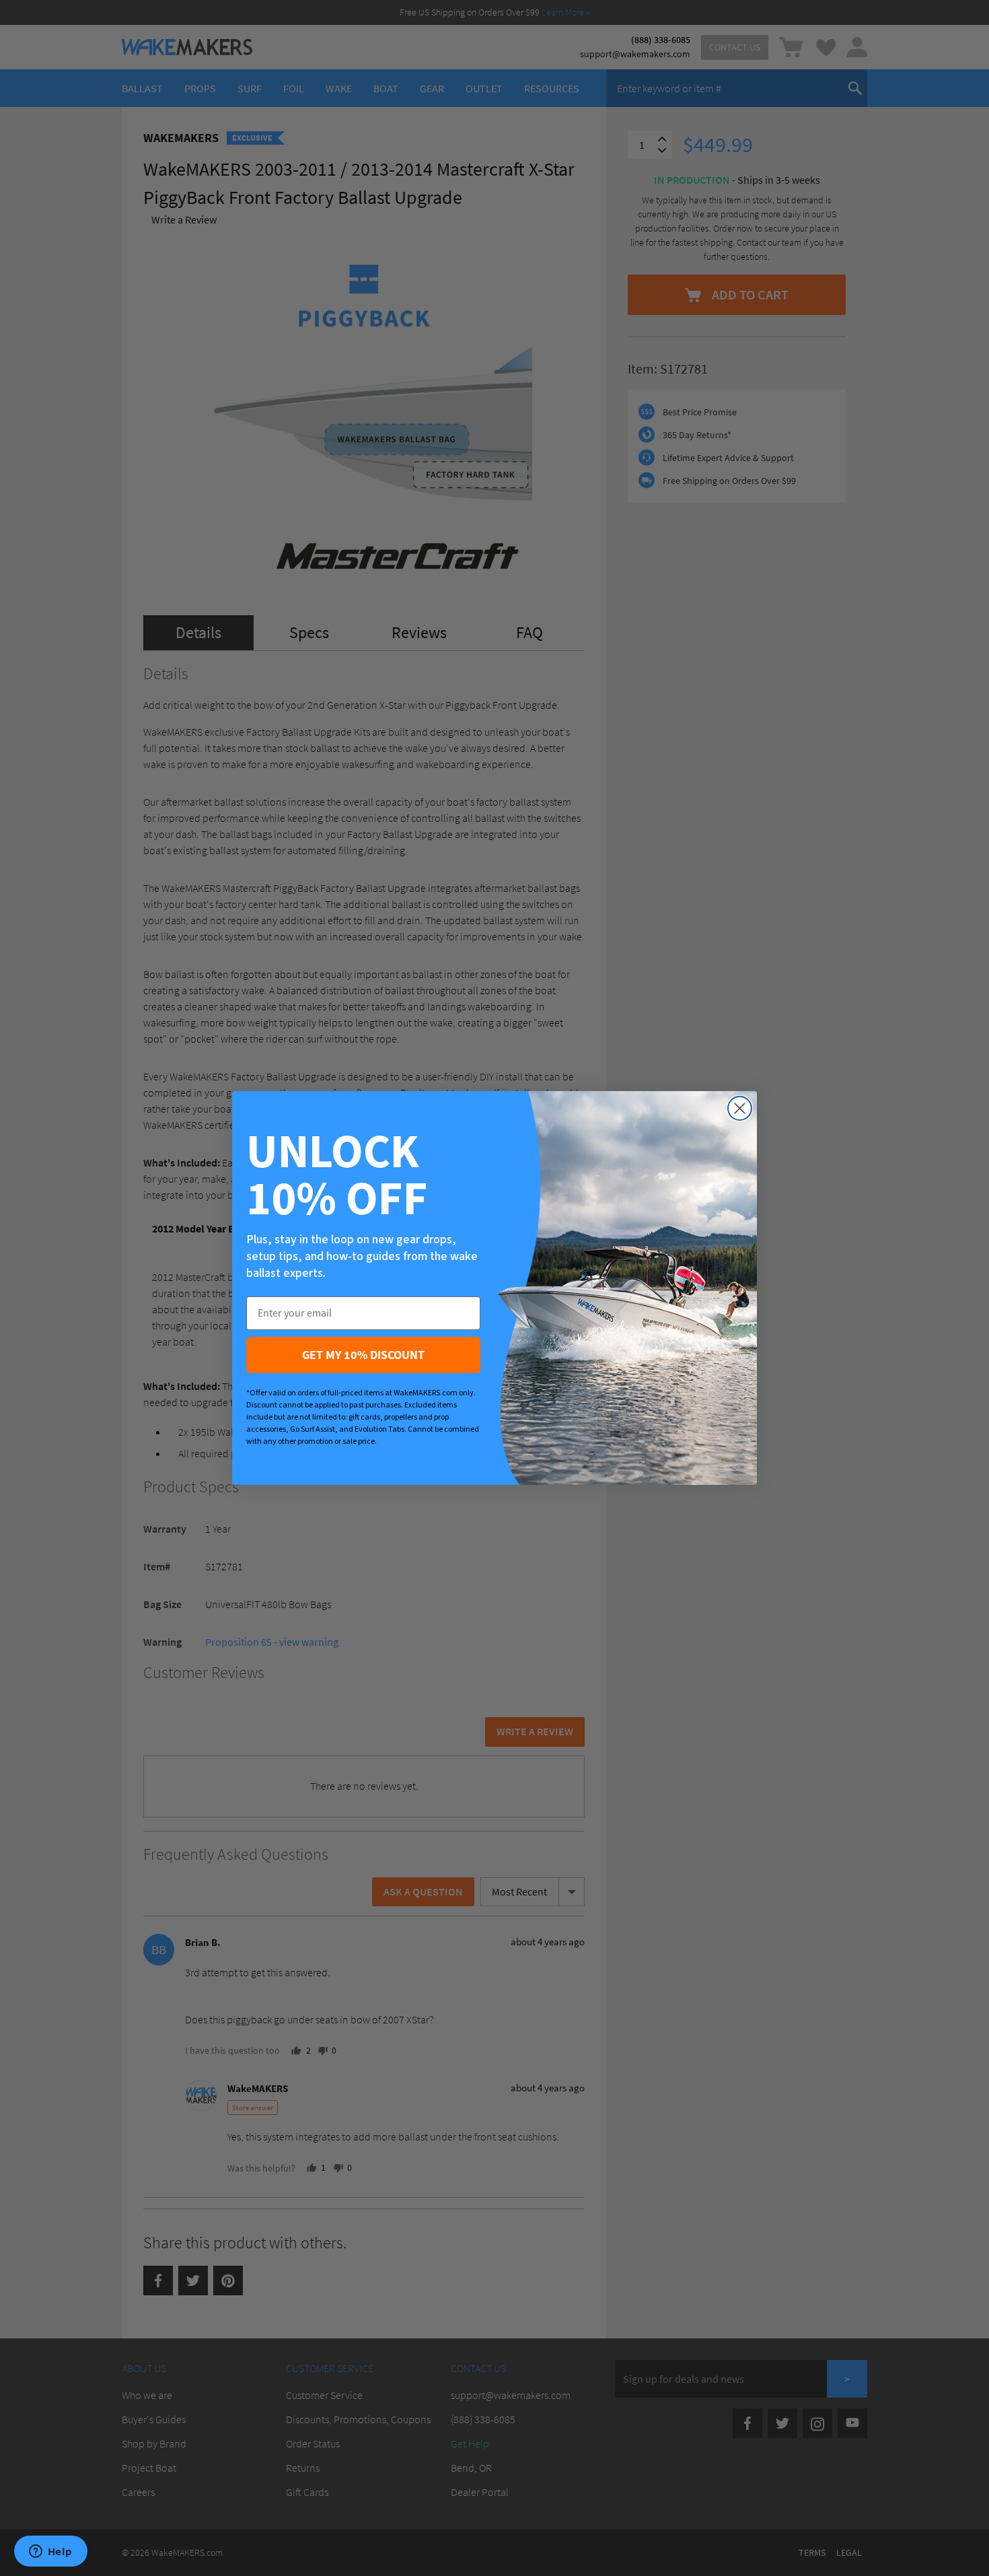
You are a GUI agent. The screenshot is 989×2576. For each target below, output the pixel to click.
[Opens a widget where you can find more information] (50, 2552)
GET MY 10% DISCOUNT (363, 1355)
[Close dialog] (740, 1108)
